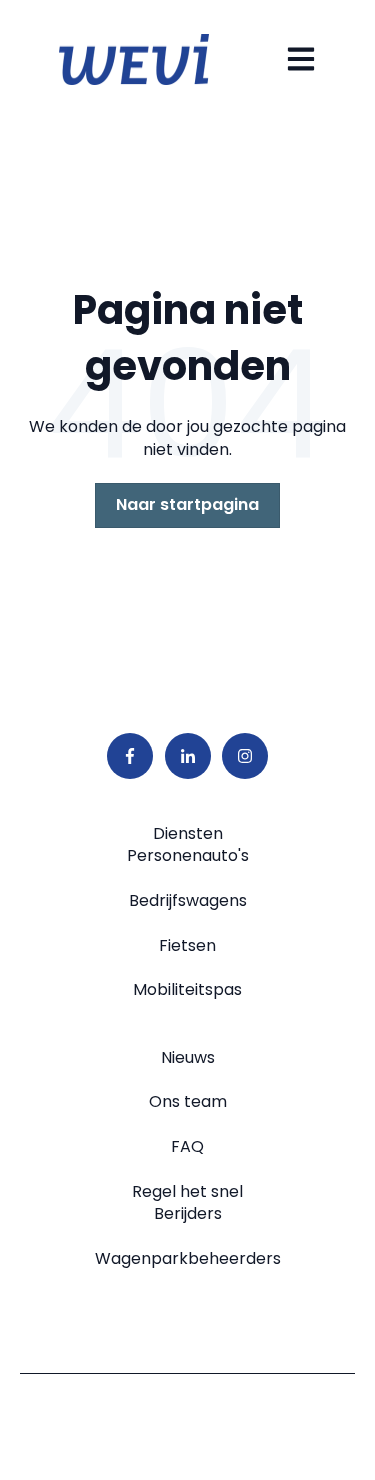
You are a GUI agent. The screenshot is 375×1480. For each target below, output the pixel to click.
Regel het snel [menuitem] (187, 1191)
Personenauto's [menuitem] (188, 855)
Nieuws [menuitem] (188, 1057)
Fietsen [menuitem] (187, 945)
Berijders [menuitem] (188, 1213)
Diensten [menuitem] (188, 833)
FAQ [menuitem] (187, 1146)
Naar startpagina (187, 504)
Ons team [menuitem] (188, 1101)
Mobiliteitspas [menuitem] (187, 989)
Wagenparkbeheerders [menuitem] (188, 1258)
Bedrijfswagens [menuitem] (188, 900)
